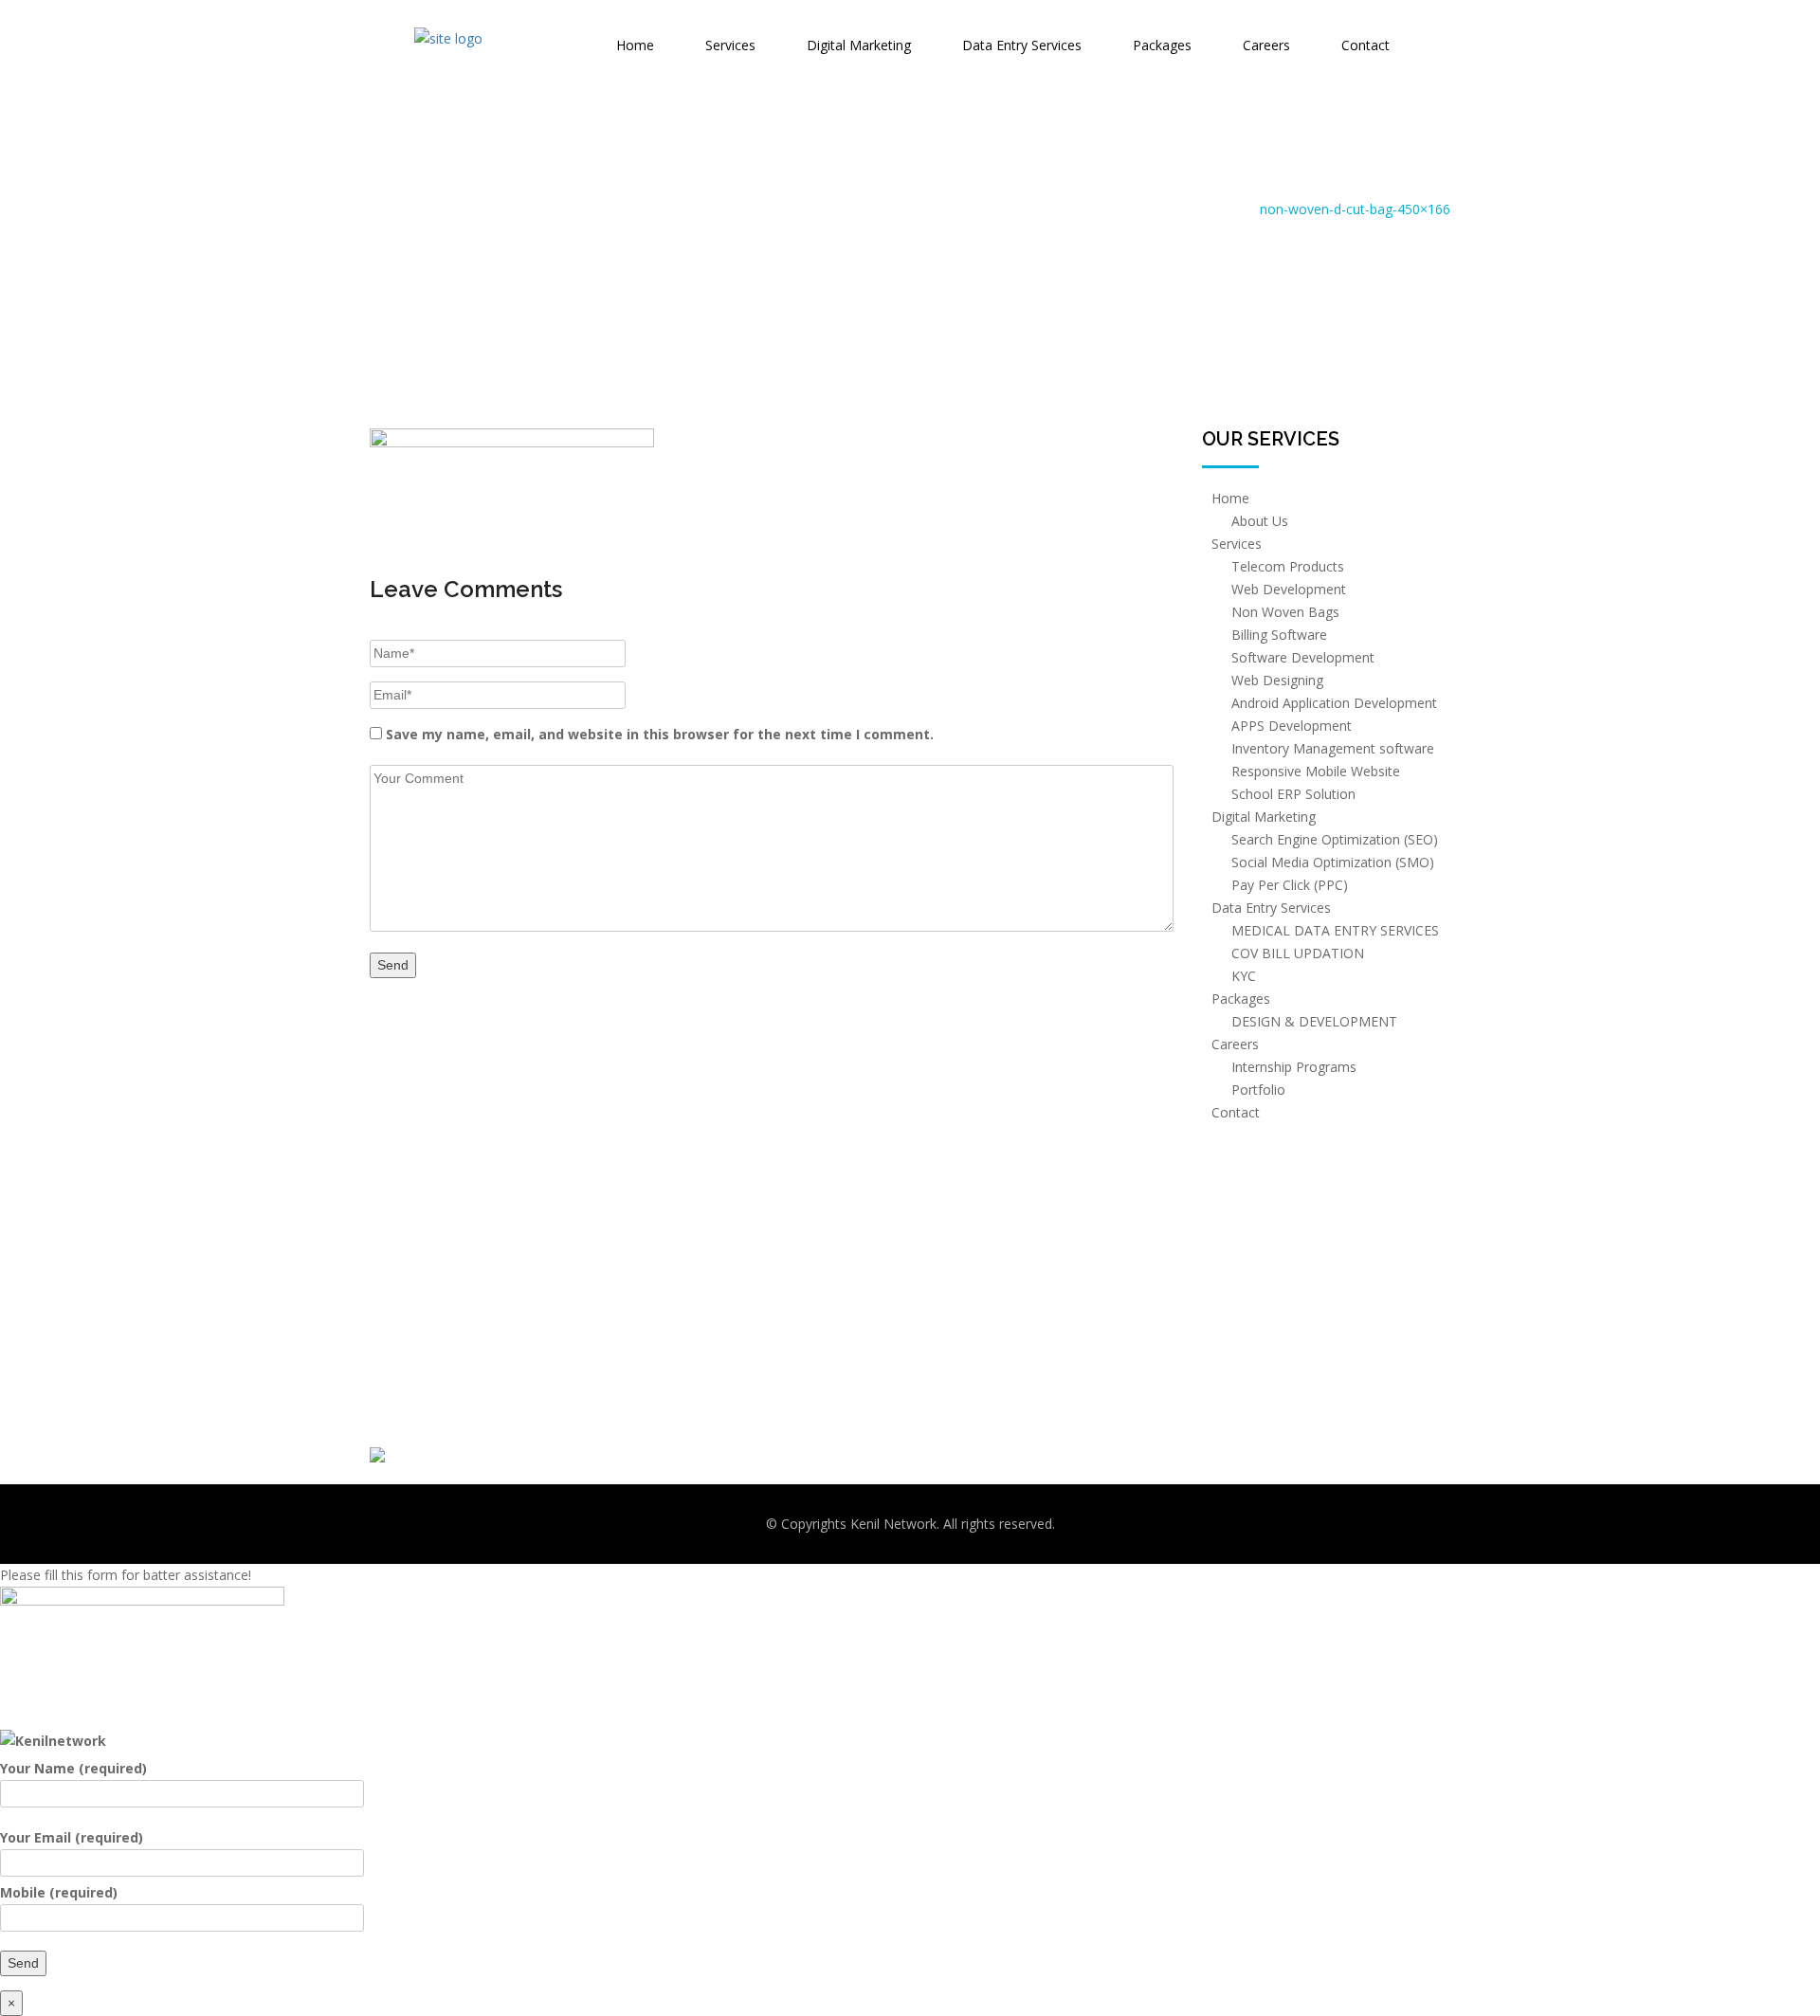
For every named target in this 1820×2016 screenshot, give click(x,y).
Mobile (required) (59, 1892)
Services (730, 45)
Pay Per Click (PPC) (1290, 885)
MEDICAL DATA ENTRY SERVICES (1335, 930)
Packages (1162, 45)
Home (635, 45)
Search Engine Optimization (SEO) (1335, 839)
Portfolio (1258, 1090)
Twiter (942, 1377)
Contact (1365, 45)
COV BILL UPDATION (1298, 953)
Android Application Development (1334, 703)
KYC (1244, 976)
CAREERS (674, 1451)
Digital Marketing (859, 45)
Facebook (955, 1340)
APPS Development (1292, 726)
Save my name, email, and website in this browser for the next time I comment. (660, 734)
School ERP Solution (1293, 794)
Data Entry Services (1022, 45)
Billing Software (1279, 635)
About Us (1260, 521)
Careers (1266, 45)
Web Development (1289, 589)
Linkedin (949, 1414)
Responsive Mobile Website (1316, 771)
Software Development (1303, 657)
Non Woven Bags (1285, 612)
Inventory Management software (1333, 748)
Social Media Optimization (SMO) (1333, 862)
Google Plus (960, 1451)
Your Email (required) (72, 1837)
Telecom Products (1288, 566)
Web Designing (1277, 680)
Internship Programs (1294, 1067)
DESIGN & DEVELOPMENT (1314, 1021)
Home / (1233, 209)
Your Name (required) (73, 1768)
